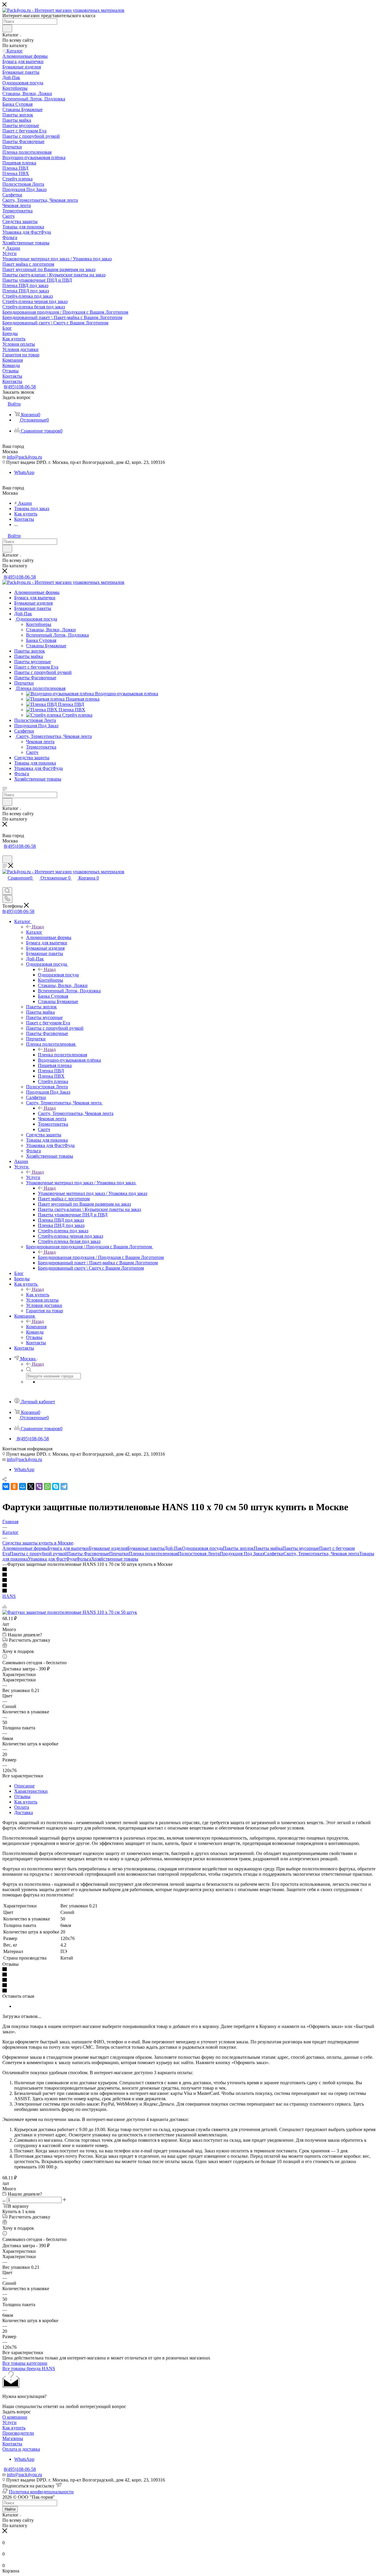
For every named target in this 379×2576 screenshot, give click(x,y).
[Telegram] (64, 1486)
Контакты (12, 2444)
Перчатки (119, 1554)
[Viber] (39, 1486)
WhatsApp (24, 472)
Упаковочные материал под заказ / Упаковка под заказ (93, 1193)
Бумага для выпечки (68, 1548)
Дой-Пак (173, 1548)
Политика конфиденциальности (41, 2492)
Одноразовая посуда (58, 975)
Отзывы (22, 1796)
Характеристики (31, 1791)
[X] (31, 1486)
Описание (24, 1786)
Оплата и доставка (21, 2449)
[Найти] (7, 28)
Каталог (34, 932)
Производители (18, 2433)
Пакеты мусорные (301, 1548)
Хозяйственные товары (115, 1559)
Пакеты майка (268, 1548)
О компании (15, 2417)
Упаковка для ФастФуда (52, 1559)
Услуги (33, 1177)
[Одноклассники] (14, 1486)
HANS (9, 1596)
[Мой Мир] (23, 1486)
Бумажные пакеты (146, 1548)
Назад (38, 927)
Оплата (22, 1807)
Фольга (84, 1559)
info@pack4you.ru (24, 457)
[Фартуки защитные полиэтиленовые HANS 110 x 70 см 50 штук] (70, 1612)
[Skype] (56, 1486)
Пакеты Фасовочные (88, 1554)
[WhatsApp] (47, 1486)
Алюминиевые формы (25, 1548)
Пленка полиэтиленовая (62, 1055)
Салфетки (274, 1554)
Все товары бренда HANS (29, 2368)
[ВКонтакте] (6, 1486)
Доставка (24, 1812)
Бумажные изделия (108, 1548)
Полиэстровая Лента (199, 1554)
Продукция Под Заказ (242, 1554)
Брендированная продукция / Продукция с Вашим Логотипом (101, 1257)
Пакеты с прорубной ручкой (38, 1554)
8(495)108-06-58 (20, 387)
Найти (10, 2509)
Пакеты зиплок (238, 1548)
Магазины (13, 2438)
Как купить (38, 1295)
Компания (36, 1327)
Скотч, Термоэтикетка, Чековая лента (76, 1113)
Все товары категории (25, 2363)
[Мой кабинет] (5, 853)
